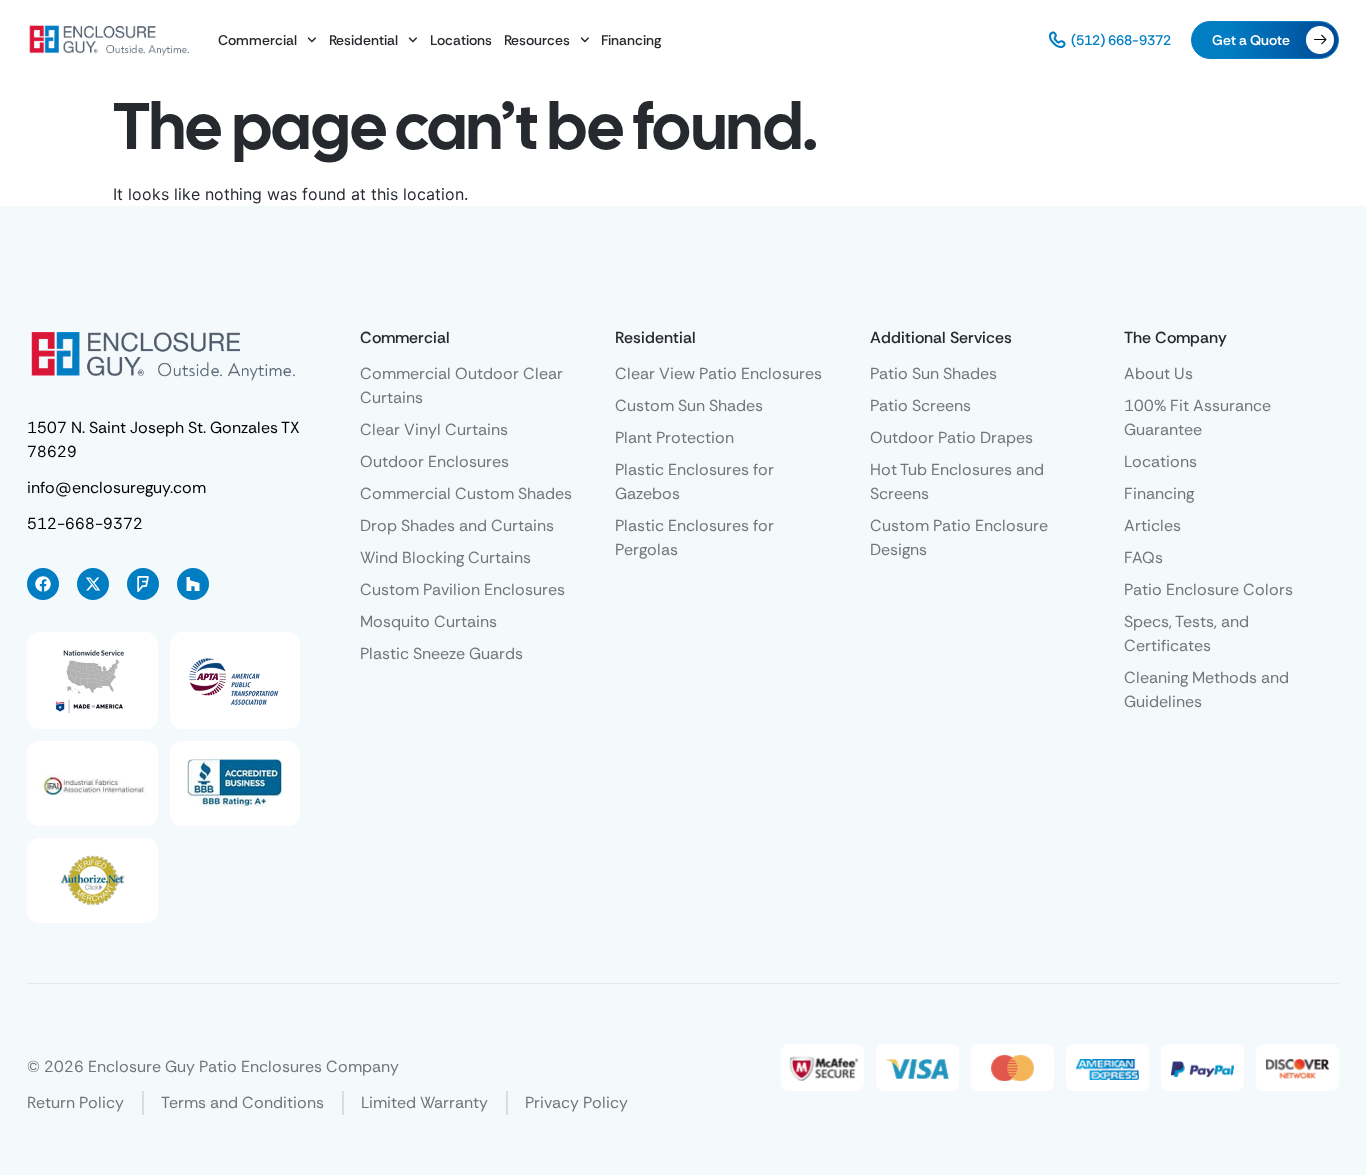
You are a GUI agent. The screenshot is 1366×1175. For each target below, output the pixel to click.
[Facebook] (43, 584)
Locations (461, 40)
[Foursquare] (143, 584)
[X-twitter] (93, 584)
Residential (363, 40)
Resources (537, 40)
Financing (631, 40)
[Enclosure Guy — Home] (109, 39)
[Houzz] (193, 584)
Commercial (257, 40)
